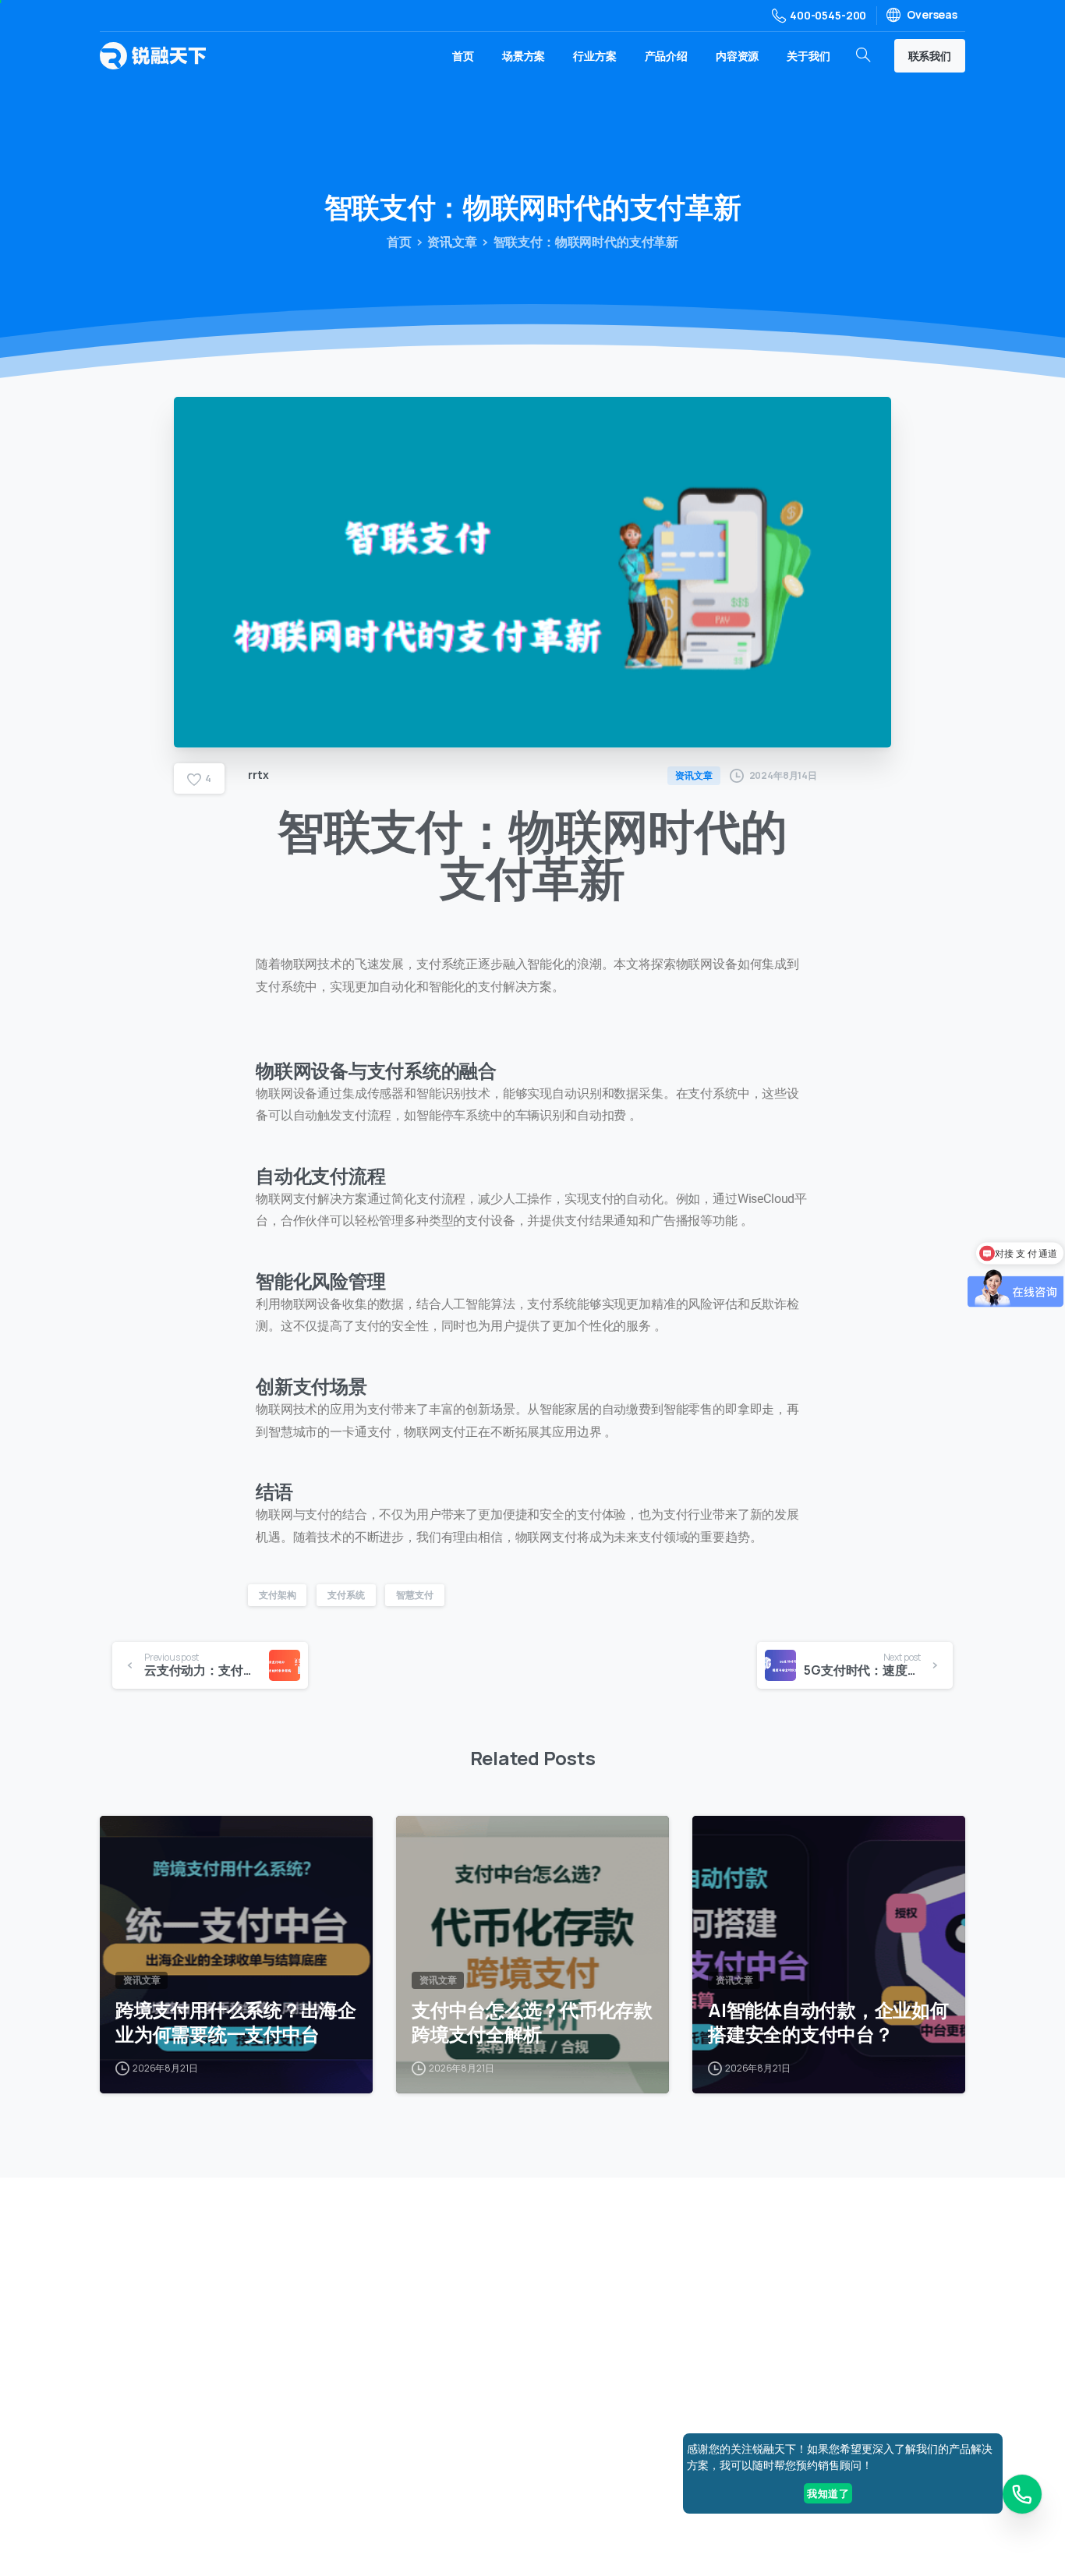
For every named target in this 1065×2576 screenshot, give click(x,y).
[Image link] (892, 2295)
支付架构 (277, 1595)
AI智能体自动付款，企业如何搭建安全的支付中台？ (828, 2022)
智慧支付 (414, 1595)
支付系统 (346, 1595)
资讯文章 (452, 242)
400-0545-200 (828, 15)
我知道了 (828, 2493)
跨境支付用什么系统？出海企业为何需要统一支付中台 (236, 2022)
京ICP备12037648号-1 (617, 2498)
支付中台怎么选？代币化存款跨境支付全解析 (532, 2022)
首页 (399, 242)
